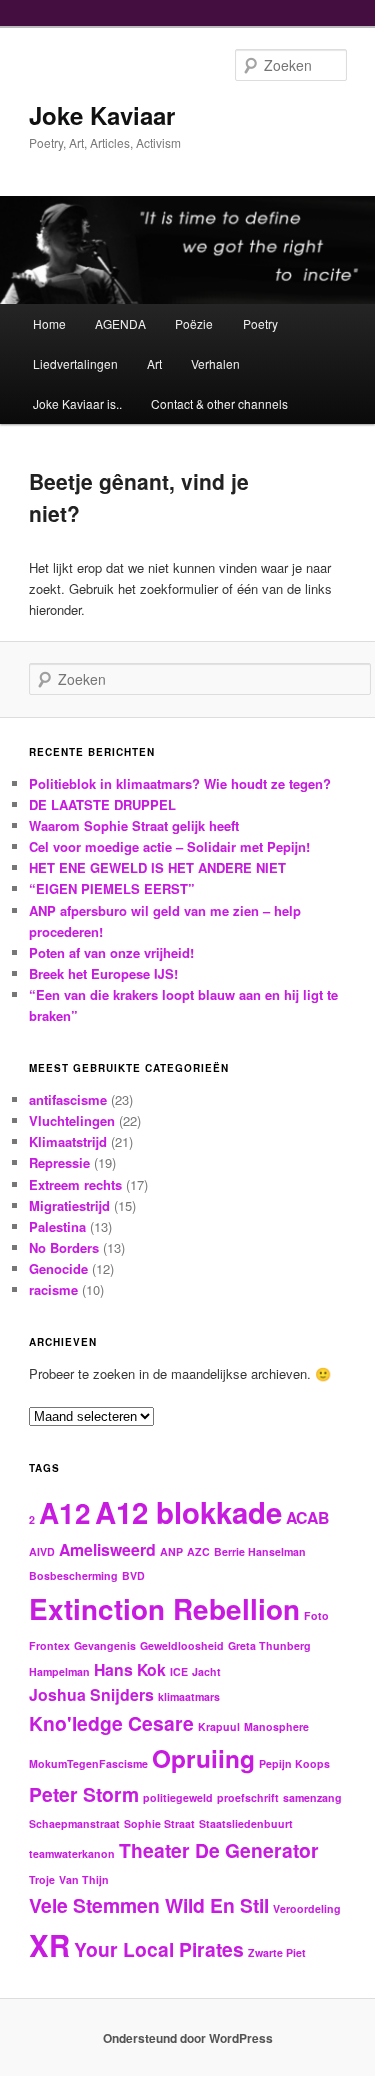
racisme (53, 1289)
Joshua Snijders (91, 1694)
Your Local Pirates (159, 1949)
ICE (179, 1671)
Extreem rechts (75, 1184)
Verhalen (215, 363)
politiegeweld (178, 1797)
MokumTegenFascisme (88, 1763)
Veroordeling (307, 1908)
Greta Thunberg (269, 1645)
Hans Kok (130, 1669)
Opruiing (203, 1758)
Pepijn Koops (294, 1763)
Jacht (206, 1671)
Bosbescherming (73, 1575)
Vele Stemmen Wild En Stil (149, 1905)
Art (154, 363)
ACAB (307, 1517)
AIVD (42, 1551)
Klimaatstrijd (68, 1141)
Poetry (260, 323)
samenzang (312, 1797)
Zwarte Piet (277, 1952)
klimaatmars (189, 1696)
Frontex (49, 1645)
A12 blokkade (188, 1512)
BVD (133, 1575)
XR (49, 1945)
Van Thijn (84, 1879)
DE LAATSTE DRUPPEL (102, 804)
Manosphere (276, 1726)
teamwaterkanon (72, 1853)
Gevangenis (105, 1645)
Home (49, 323)
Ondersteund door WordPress (188, 2038)
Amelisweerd (107, 1549)
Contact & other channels (219, 403)
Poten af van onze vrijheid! (111, 952)
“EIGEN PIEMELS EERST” (112, 888)
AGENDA (120, 323)
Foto (316, 1615)
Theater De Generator (219, 1850)
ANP (171, 1551)
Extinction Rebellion (164, 1609)
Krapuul (219, 1726)
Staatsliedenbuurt (246, 1823)
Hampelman (59, 1671)
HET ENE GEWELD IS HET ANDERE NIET (157, 867)
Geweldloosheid (182, 1645)
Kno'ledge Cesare (111, 1723)
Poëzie (194, 323)
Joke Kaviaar (102, 115)
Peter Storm (84, 1794)
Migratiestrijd (69, 1205)
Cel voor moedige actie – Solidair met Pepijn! (169, 846)
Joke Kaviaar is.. (77, 403)
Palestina (57, 1226)
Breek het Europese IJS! (103, 973)
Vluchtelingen (72, 1120)
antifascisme (68, 1099)
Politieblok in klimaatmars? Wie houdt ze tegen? (180, 783)
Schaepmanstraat (74, 1823)
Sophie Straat (159, 1823)
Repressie (59, 1162)
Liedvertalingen (75, 363)
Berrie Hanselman (260, 1551)
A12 (65, 1513)
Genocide (58, 1268)
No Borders (64, 1247)
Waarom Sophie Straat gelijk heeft (134, 825)
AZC (198, 1551)
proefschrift (248, 1797)
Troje (42, 1879)
